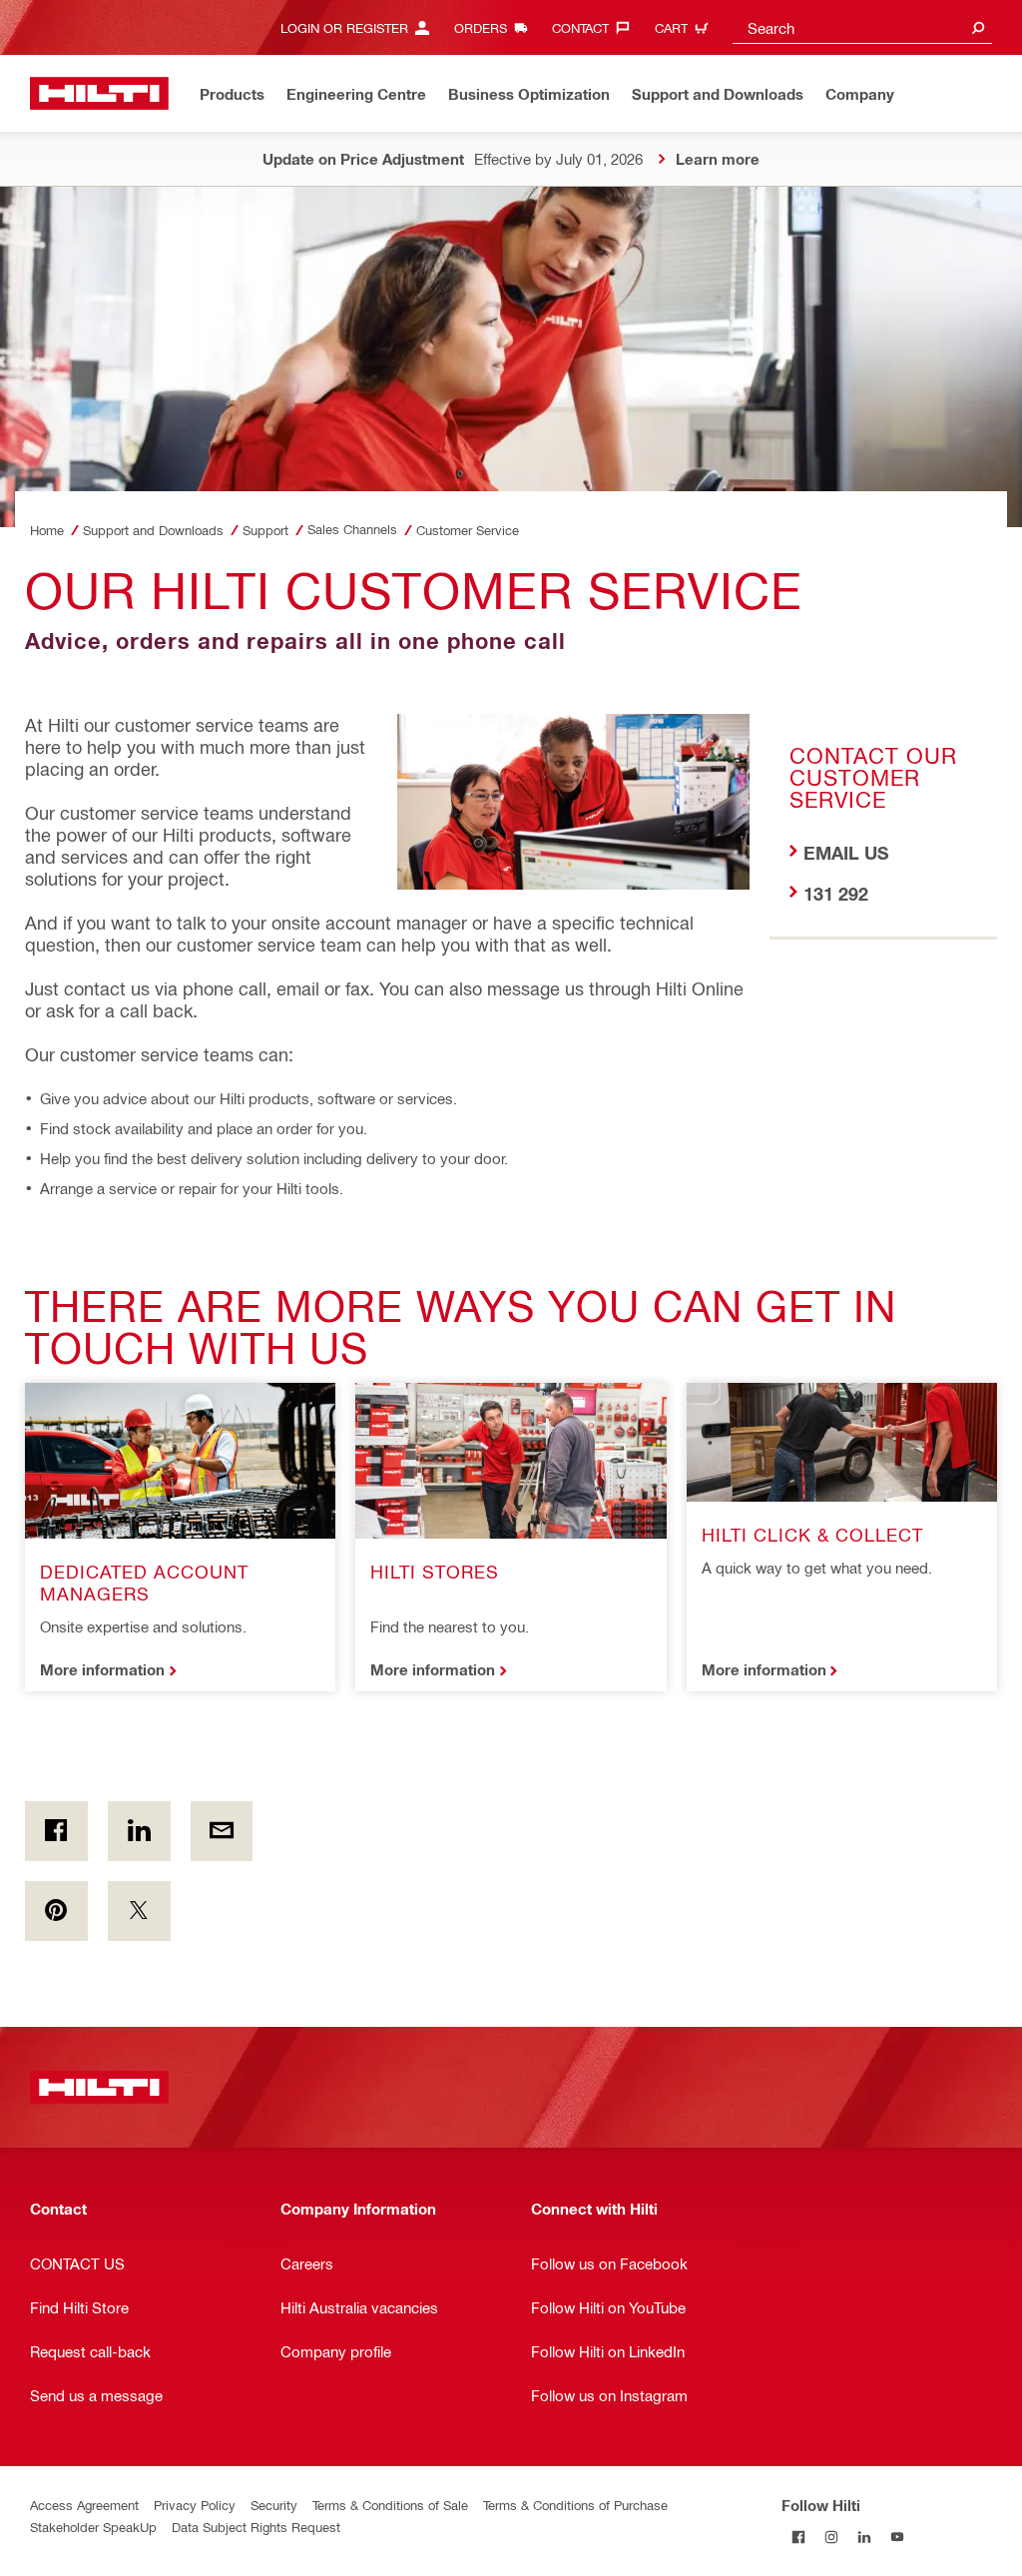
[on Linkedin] (139, 1831)
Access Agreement (84, 2505)
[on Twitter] (139, 1911)
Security (274, 2505)
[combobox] (862, 27)
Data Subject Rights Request (256, 2527)
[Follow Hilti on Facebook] (798, 2538)
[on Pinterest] (56, 1911)
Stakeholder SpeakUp (93, 2527)
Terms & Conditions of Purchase (575, 2505)
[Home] (99, 93)
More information (102, 1669)
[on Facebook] (56, 1831)
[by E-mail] (222, 1831)
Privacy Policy (195, 2505)
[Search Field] (978, 27)
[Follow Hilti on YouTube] (897, 2538)
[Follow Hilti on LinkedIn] (864, 2538)
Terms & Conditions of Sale (390, 2505)
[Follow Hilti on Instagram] (831, 2538)
